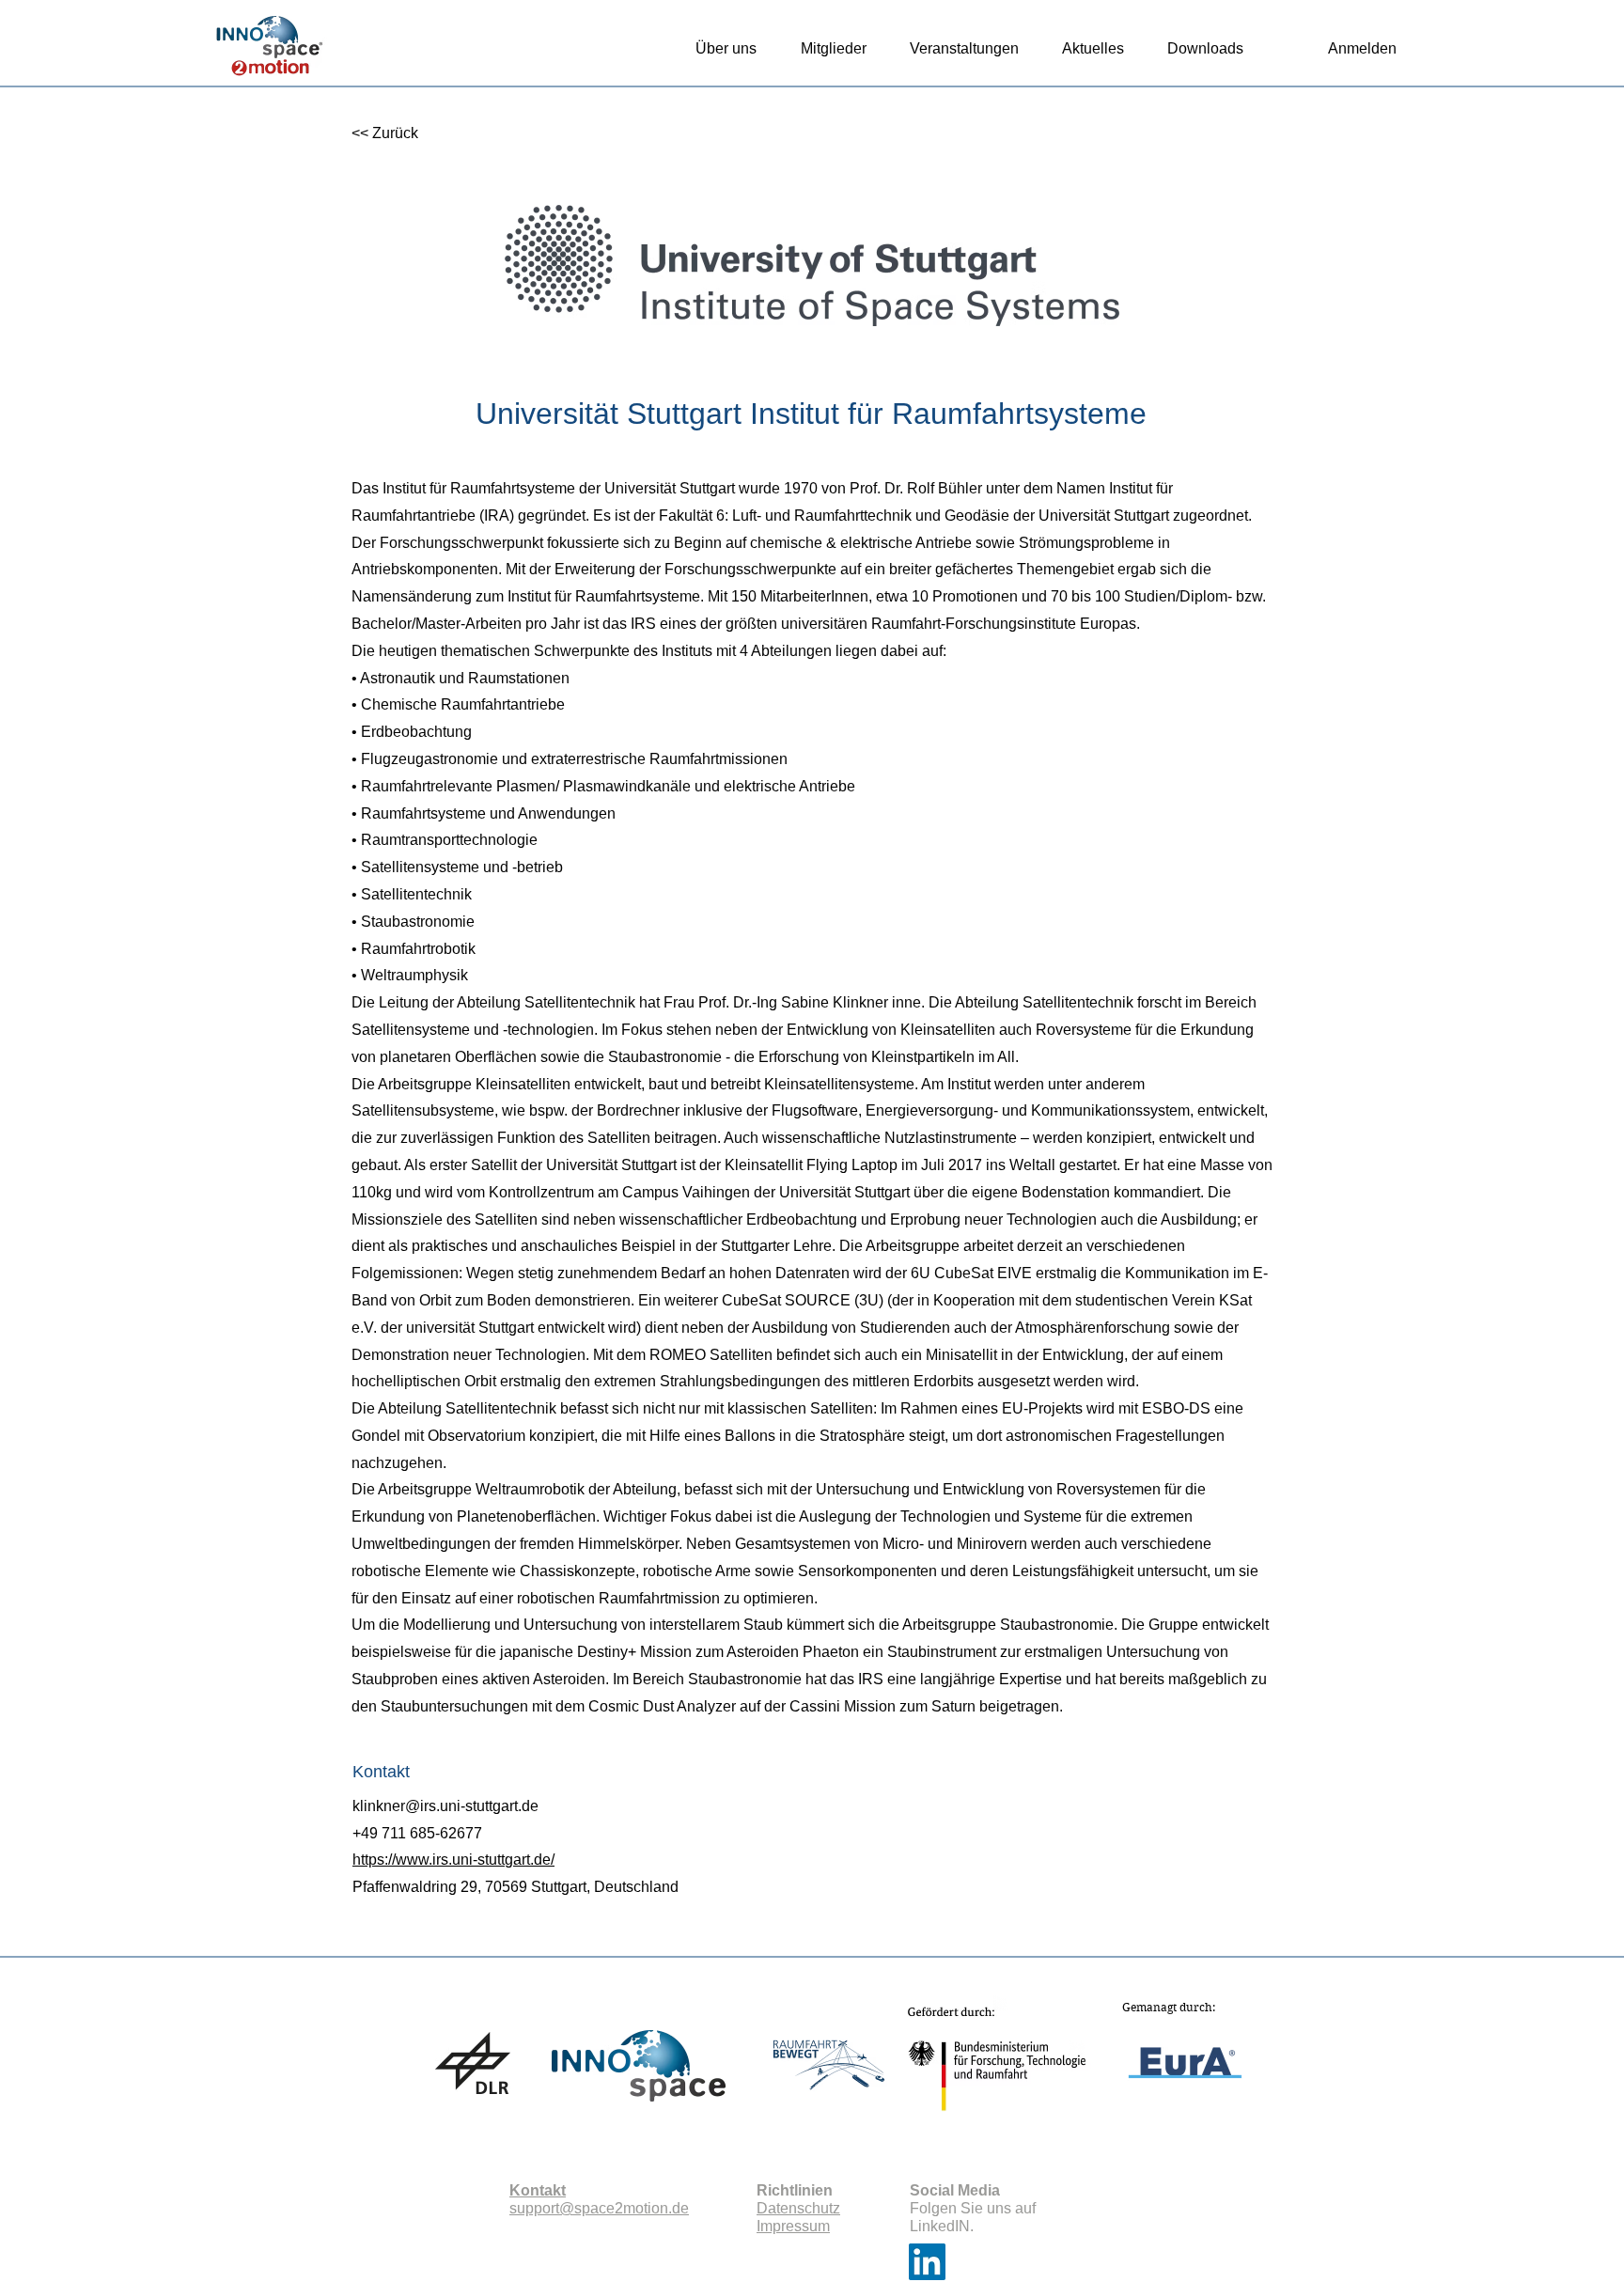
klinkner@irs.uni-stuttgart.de (445, 1806)
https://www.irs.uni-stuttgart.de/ (453, 1860)
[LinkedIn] (927, 2262)
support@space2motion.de (599, 2208)
